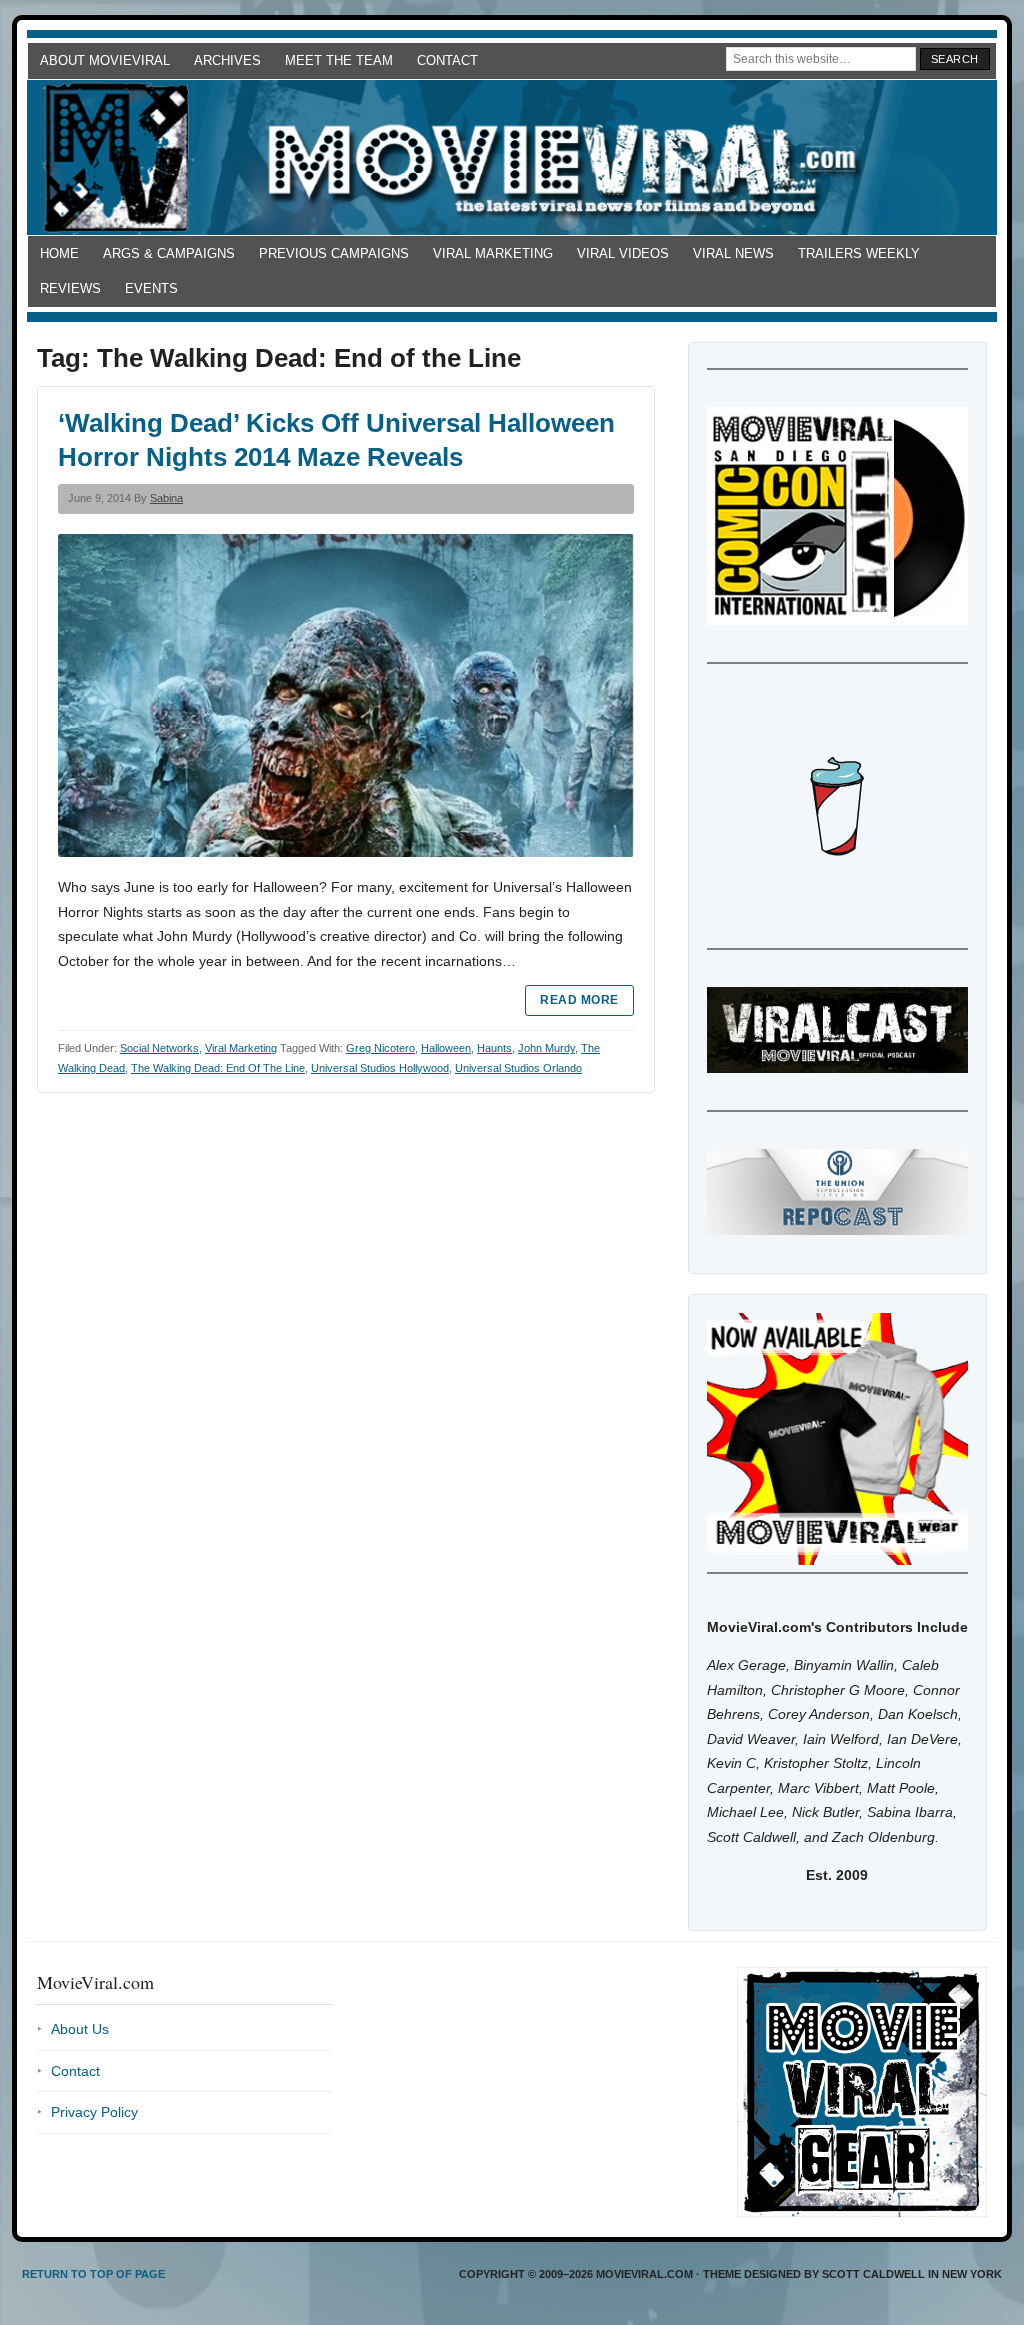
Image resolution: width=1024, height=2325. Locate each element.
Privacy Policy (94, 2112)
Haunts (494, 1048)
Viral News (733, 253)
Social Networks (159, 1048)
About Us (80, 2029)
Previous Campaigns (334, 253)
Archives (227, 60)
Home (59, 253)
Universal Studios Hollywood (380, 1068)
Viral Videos (623, 253)
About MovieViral (105, 60)
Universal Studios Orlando (518, 1068)
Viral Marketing (493, 253)
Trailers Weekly (859, 253)
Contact (447, 60)
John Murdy (546, 1048)
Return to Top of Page (93, 2274)
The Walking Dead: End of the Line (218, 1068)
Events (151, 288)
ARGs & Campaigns (169, 253)
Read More (579, 1000)
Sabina (166, 498)
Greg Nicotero (380, 1048)
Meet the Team (339, 60)
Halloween (446, 1048)
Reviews (70, 288)
